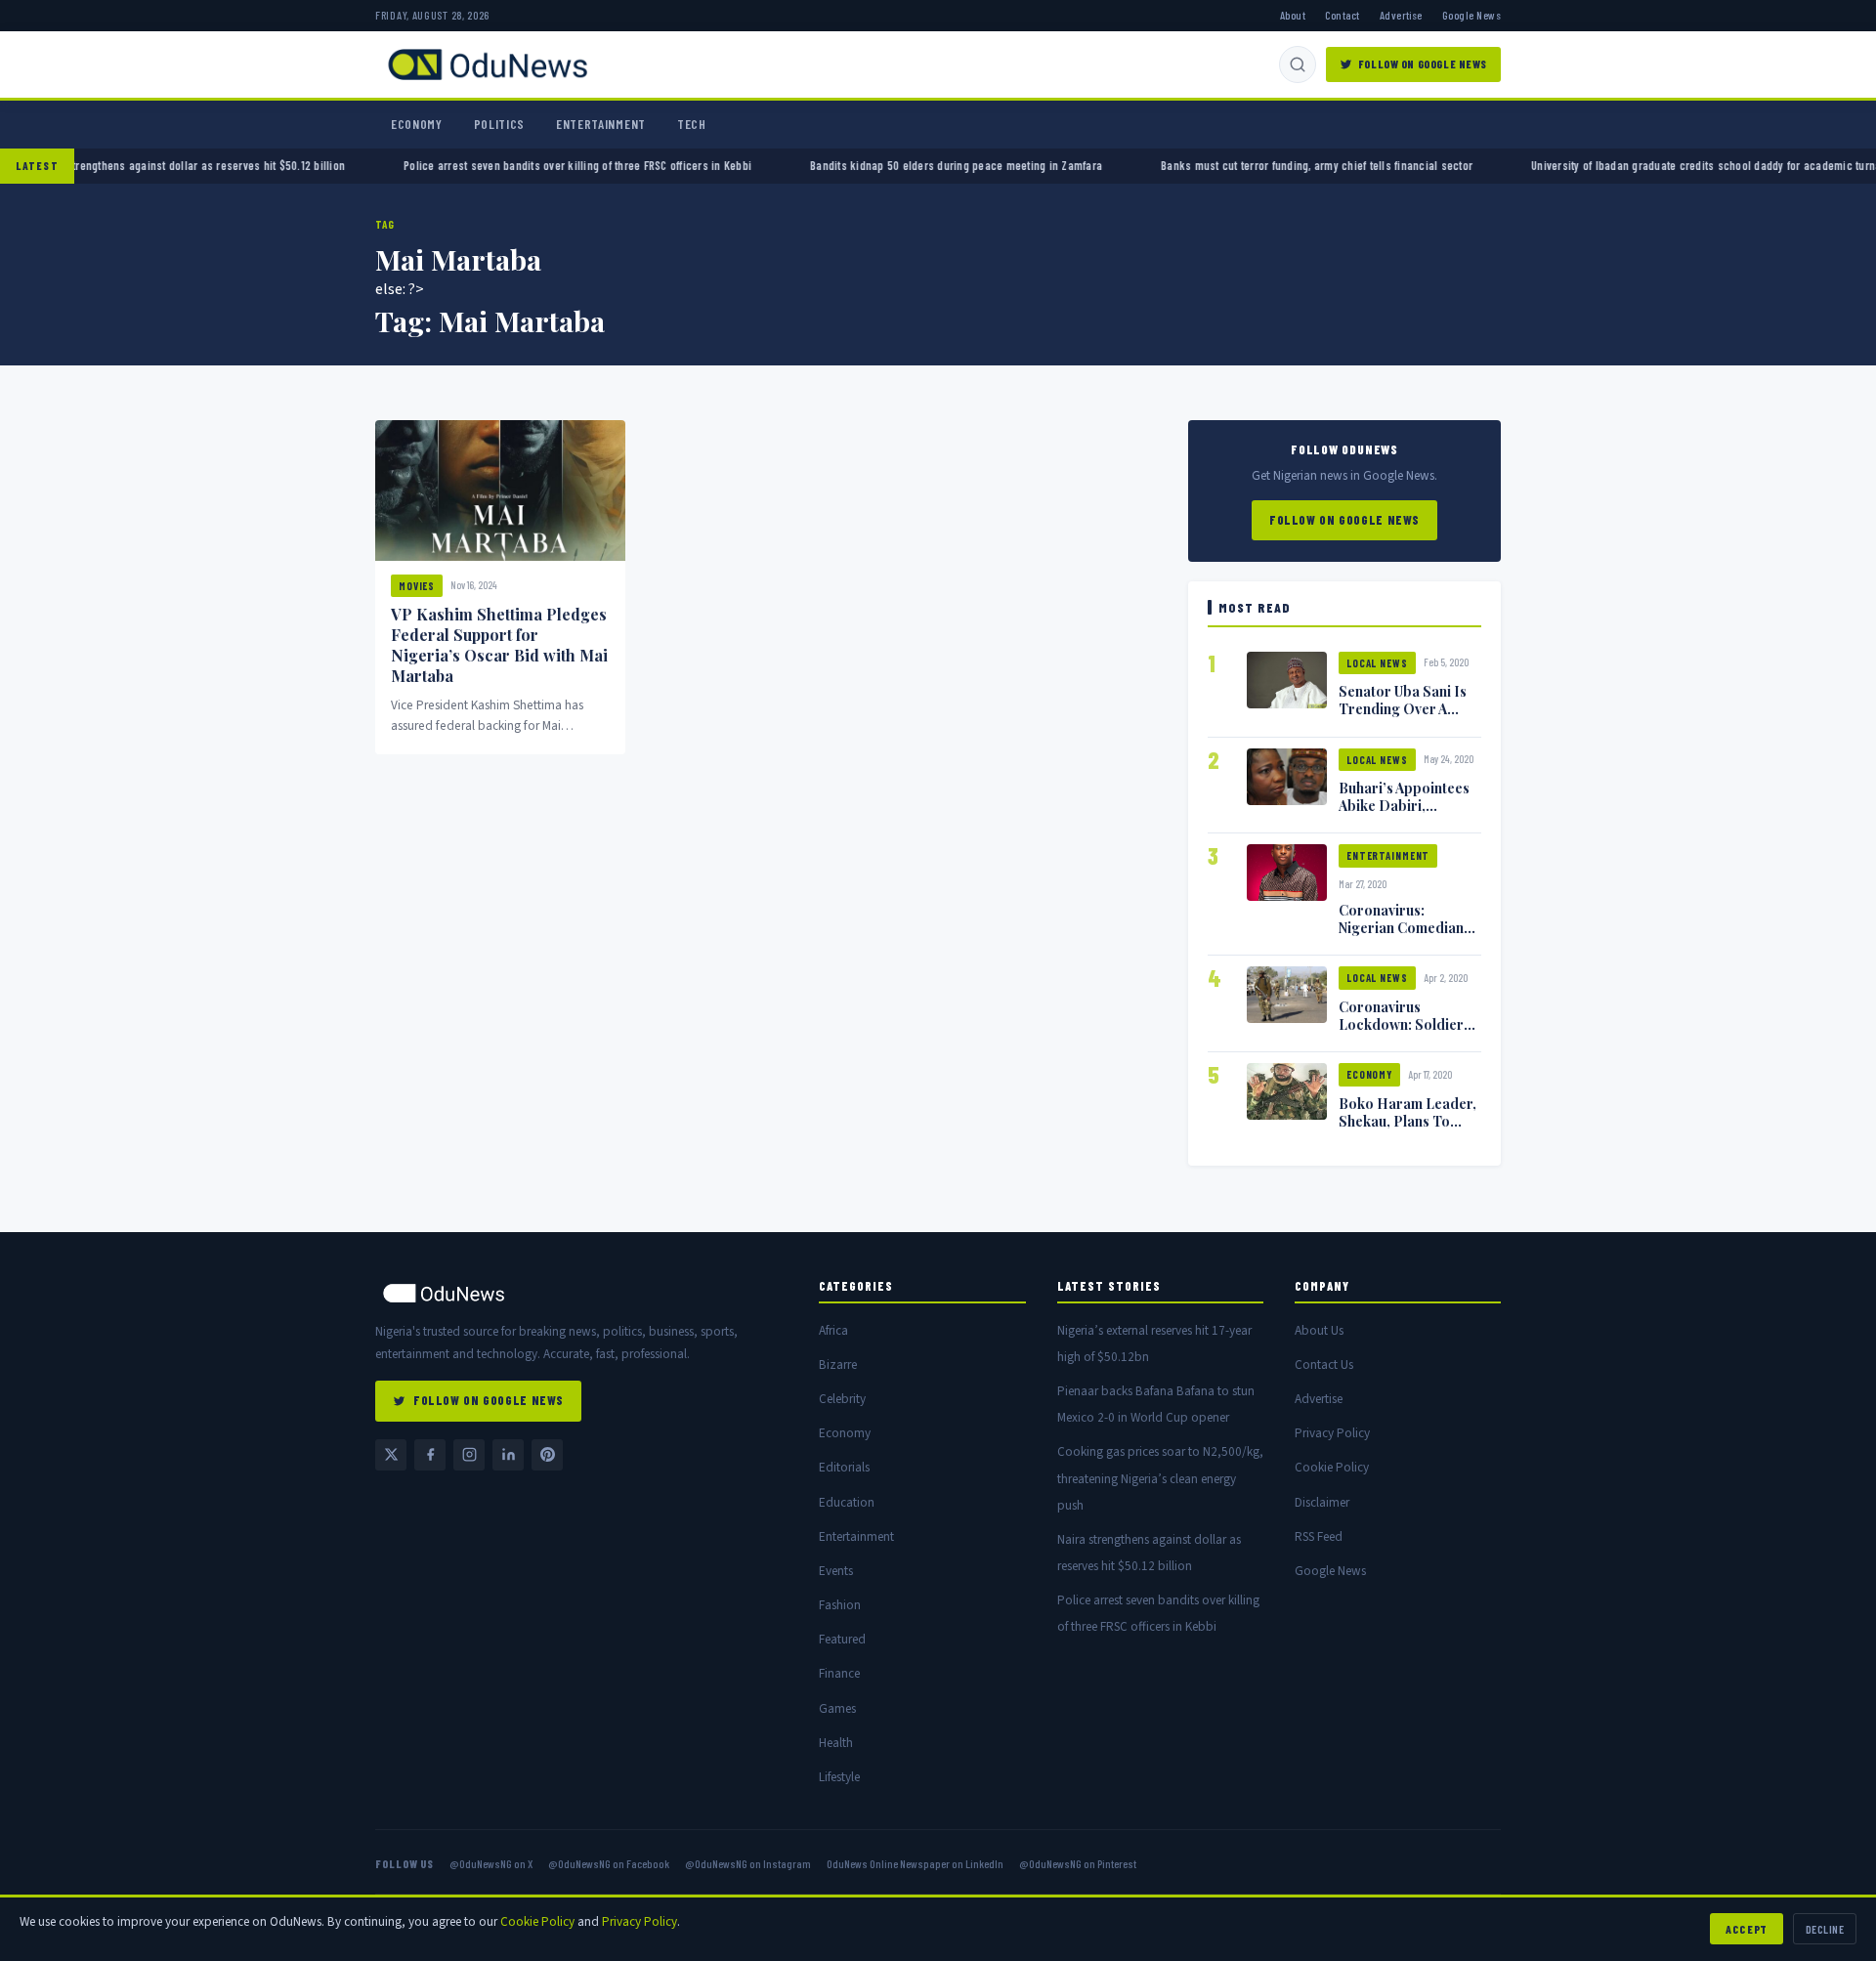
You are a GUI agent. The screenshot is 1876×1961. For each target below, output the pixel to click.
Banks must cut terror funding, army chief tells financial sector (1256, 165)
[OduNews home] (581, 1293)
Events (836, 1571)
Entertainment (601, 124)
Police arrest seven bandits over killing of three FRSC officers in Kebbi (517, 165)
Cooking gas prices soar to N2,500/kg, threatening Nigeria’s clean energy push (1160, 1478)
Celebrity (842, 1399)
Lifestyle (839, 1777)
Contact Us (1324, 1364)
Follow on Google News (1423, 64)
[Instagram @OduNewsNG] (469, 1455)
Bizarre (838, 1364)
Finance (839, 1673)
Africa (833, 1330)
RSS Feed (1319, 1536)
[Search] (1298, 64)
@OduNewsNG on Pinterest (1078, 1863)
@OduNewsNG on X (491, 1863)
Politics (499, 124)
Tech (692, 124)
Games (837, 1708)
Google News (1471, 15)
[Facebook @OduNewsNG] (430, 1455)
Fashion (840, 1605)
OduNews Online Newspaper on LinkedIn (915, 1863)
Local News (1377, 663)
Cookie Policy (1332, 1467)
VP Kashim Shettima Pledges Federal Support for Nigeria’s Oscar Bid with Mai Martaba (499, 644)
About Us (1319, 1330)
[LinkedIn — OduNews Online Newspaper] (508, 1455)
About (1293, 15)
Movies (417, 586)
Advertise (1401, 15)
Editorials (844, 1467)
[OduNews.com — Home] (488, 64)
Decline (1825, 1929)
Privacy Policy (1332, 1433)
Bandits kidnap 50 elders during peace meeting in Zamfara (895, 165)
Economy (417, 124)
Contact (1342, 15)
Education (847, 1502)
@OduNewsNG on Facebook (609, 1863)
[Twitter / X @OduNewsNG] (391, 1455)
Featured (842, 1639)
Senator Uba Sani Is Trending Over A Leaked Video (1403, 708)
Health (836, 1743)
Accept (1747, 1929)
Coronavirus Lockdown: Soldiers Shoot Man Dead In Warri (1405, 1033)
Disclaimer (1322, 1502)
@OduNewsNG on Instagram (748, 1863)
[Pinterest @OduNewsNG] (547, 1455)
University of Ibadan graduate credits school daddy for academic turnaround (1660, 165)
